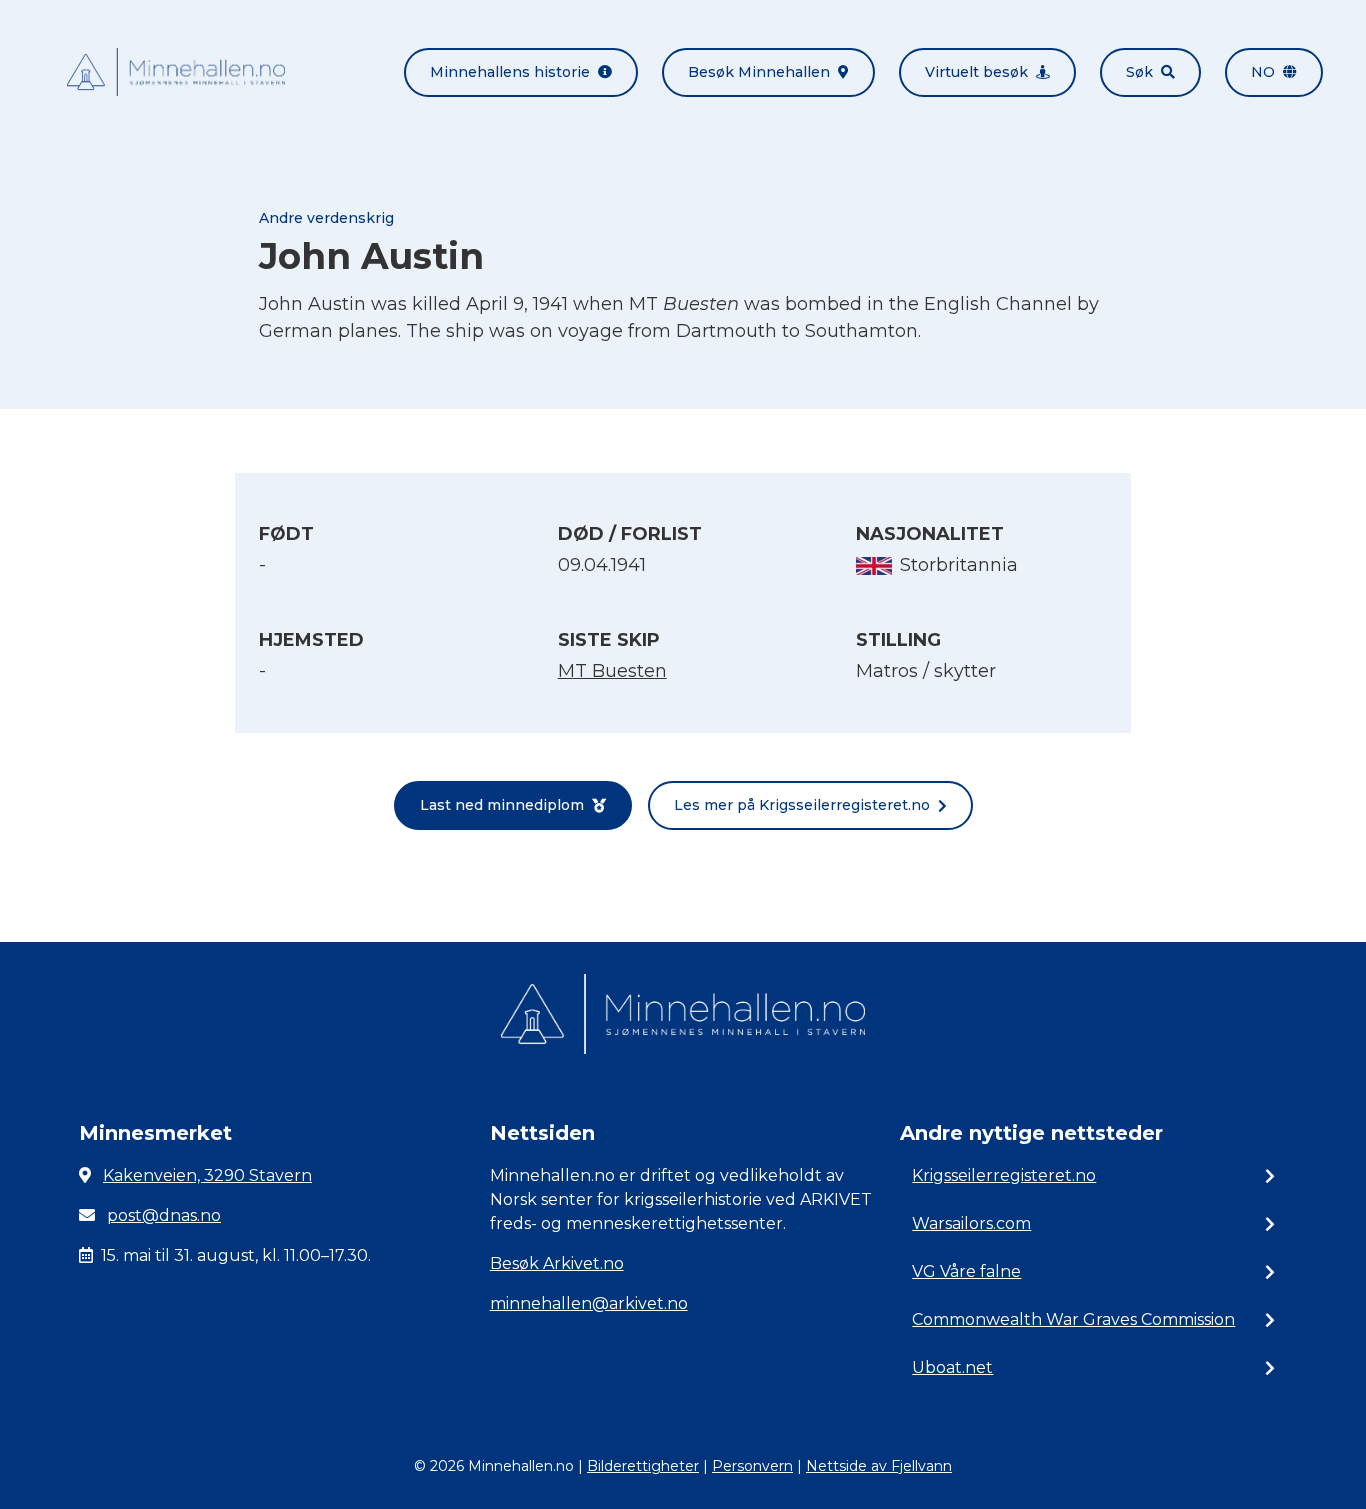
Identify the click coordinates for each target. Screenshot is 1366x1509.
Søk (1139, 72)
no (1263, 72)
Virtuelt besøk (976, 72)
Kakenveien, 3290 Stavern (207, 1175)
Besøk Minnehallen (759, 72)
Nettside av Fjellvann (879, 1466)
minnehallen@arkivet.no (589, 1303)
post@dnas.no (164, 1215)
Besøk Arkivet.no (557, 1263)
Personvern (752, 1466)
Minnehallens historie (510, 72)
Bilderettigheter (643, 1466)
